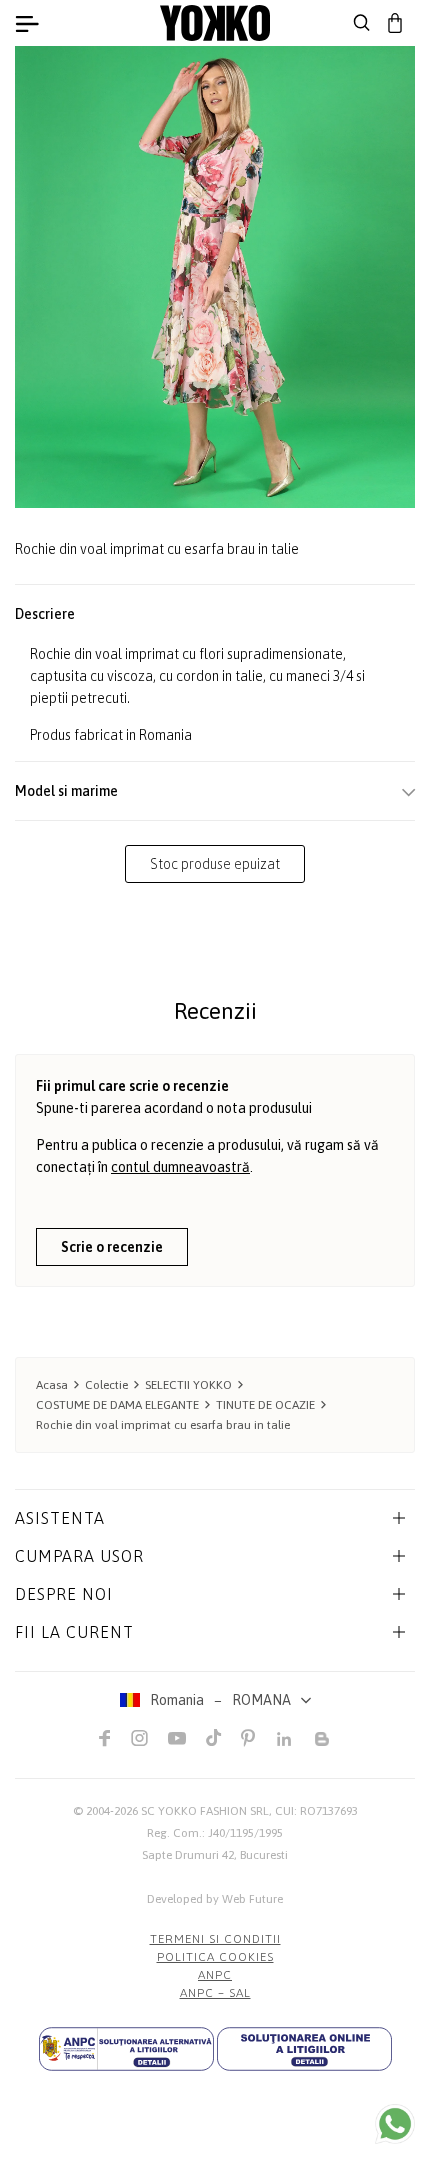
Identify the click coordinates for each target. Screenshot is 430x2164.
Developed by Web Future (215, 1899)
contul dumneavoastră (180, 1167)
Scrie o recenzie (112, 1247)
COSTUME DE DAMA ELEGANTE (117, 1405)
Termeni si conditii (215, 1939)
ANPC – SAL (215, 1993)
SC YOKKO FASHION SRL (205, 1811)
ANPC (215, 1975)
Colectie (106, 1385)
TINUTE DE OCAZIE (265, 1405)
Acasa (52, 1385)
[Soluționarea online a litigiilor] (304, 2049)
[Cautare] (362, 23)
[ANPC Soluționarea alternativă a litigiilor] (126, 2049)
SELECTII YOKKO (188, 1385)
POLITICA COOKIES (215, 1957)
